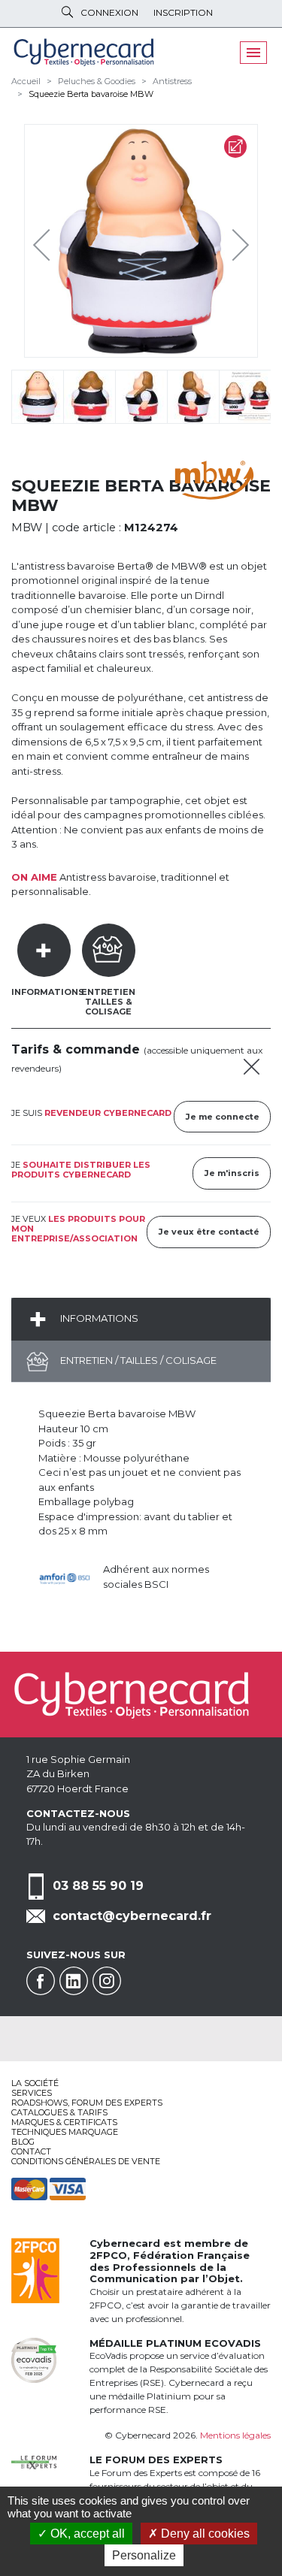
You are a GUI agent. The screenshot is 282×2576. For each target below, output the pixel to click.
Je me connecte (223, 1117)
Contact (31, 2151)
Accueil (26, 81)
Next (229, 241)
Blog (23, 2142)
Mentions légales (235, 2435)
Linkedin (74, 1981)
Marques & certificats (64, 2122)
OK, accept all (86, 2534)
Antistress (172, 81)
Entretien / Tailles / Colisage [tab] (137, 1360)
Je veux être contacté (209, 1232)
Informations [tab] (48, 992)
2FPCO (108, 2255)
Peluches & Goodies (97, 81)
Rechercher (67, 12)
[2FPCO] (35, 2269)
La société (35, 2083)
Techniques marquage (65, 2132)
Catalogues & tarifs (59, 2112)
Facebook (41, 1981)
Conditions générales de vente (86, 2161)
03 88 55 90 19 (98, 1886)
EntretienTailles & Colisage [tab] (108, 1002)
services (32, 2093)
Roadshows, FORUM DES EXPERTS (87, 2103)
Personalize (144, 2555)
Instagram (107, 1981)
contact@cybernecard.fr (132, 1916)
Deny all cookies (204, 2534)
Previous (45, 241)
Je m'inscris (232, 1173)
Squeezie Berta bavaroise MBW (91, 94)
